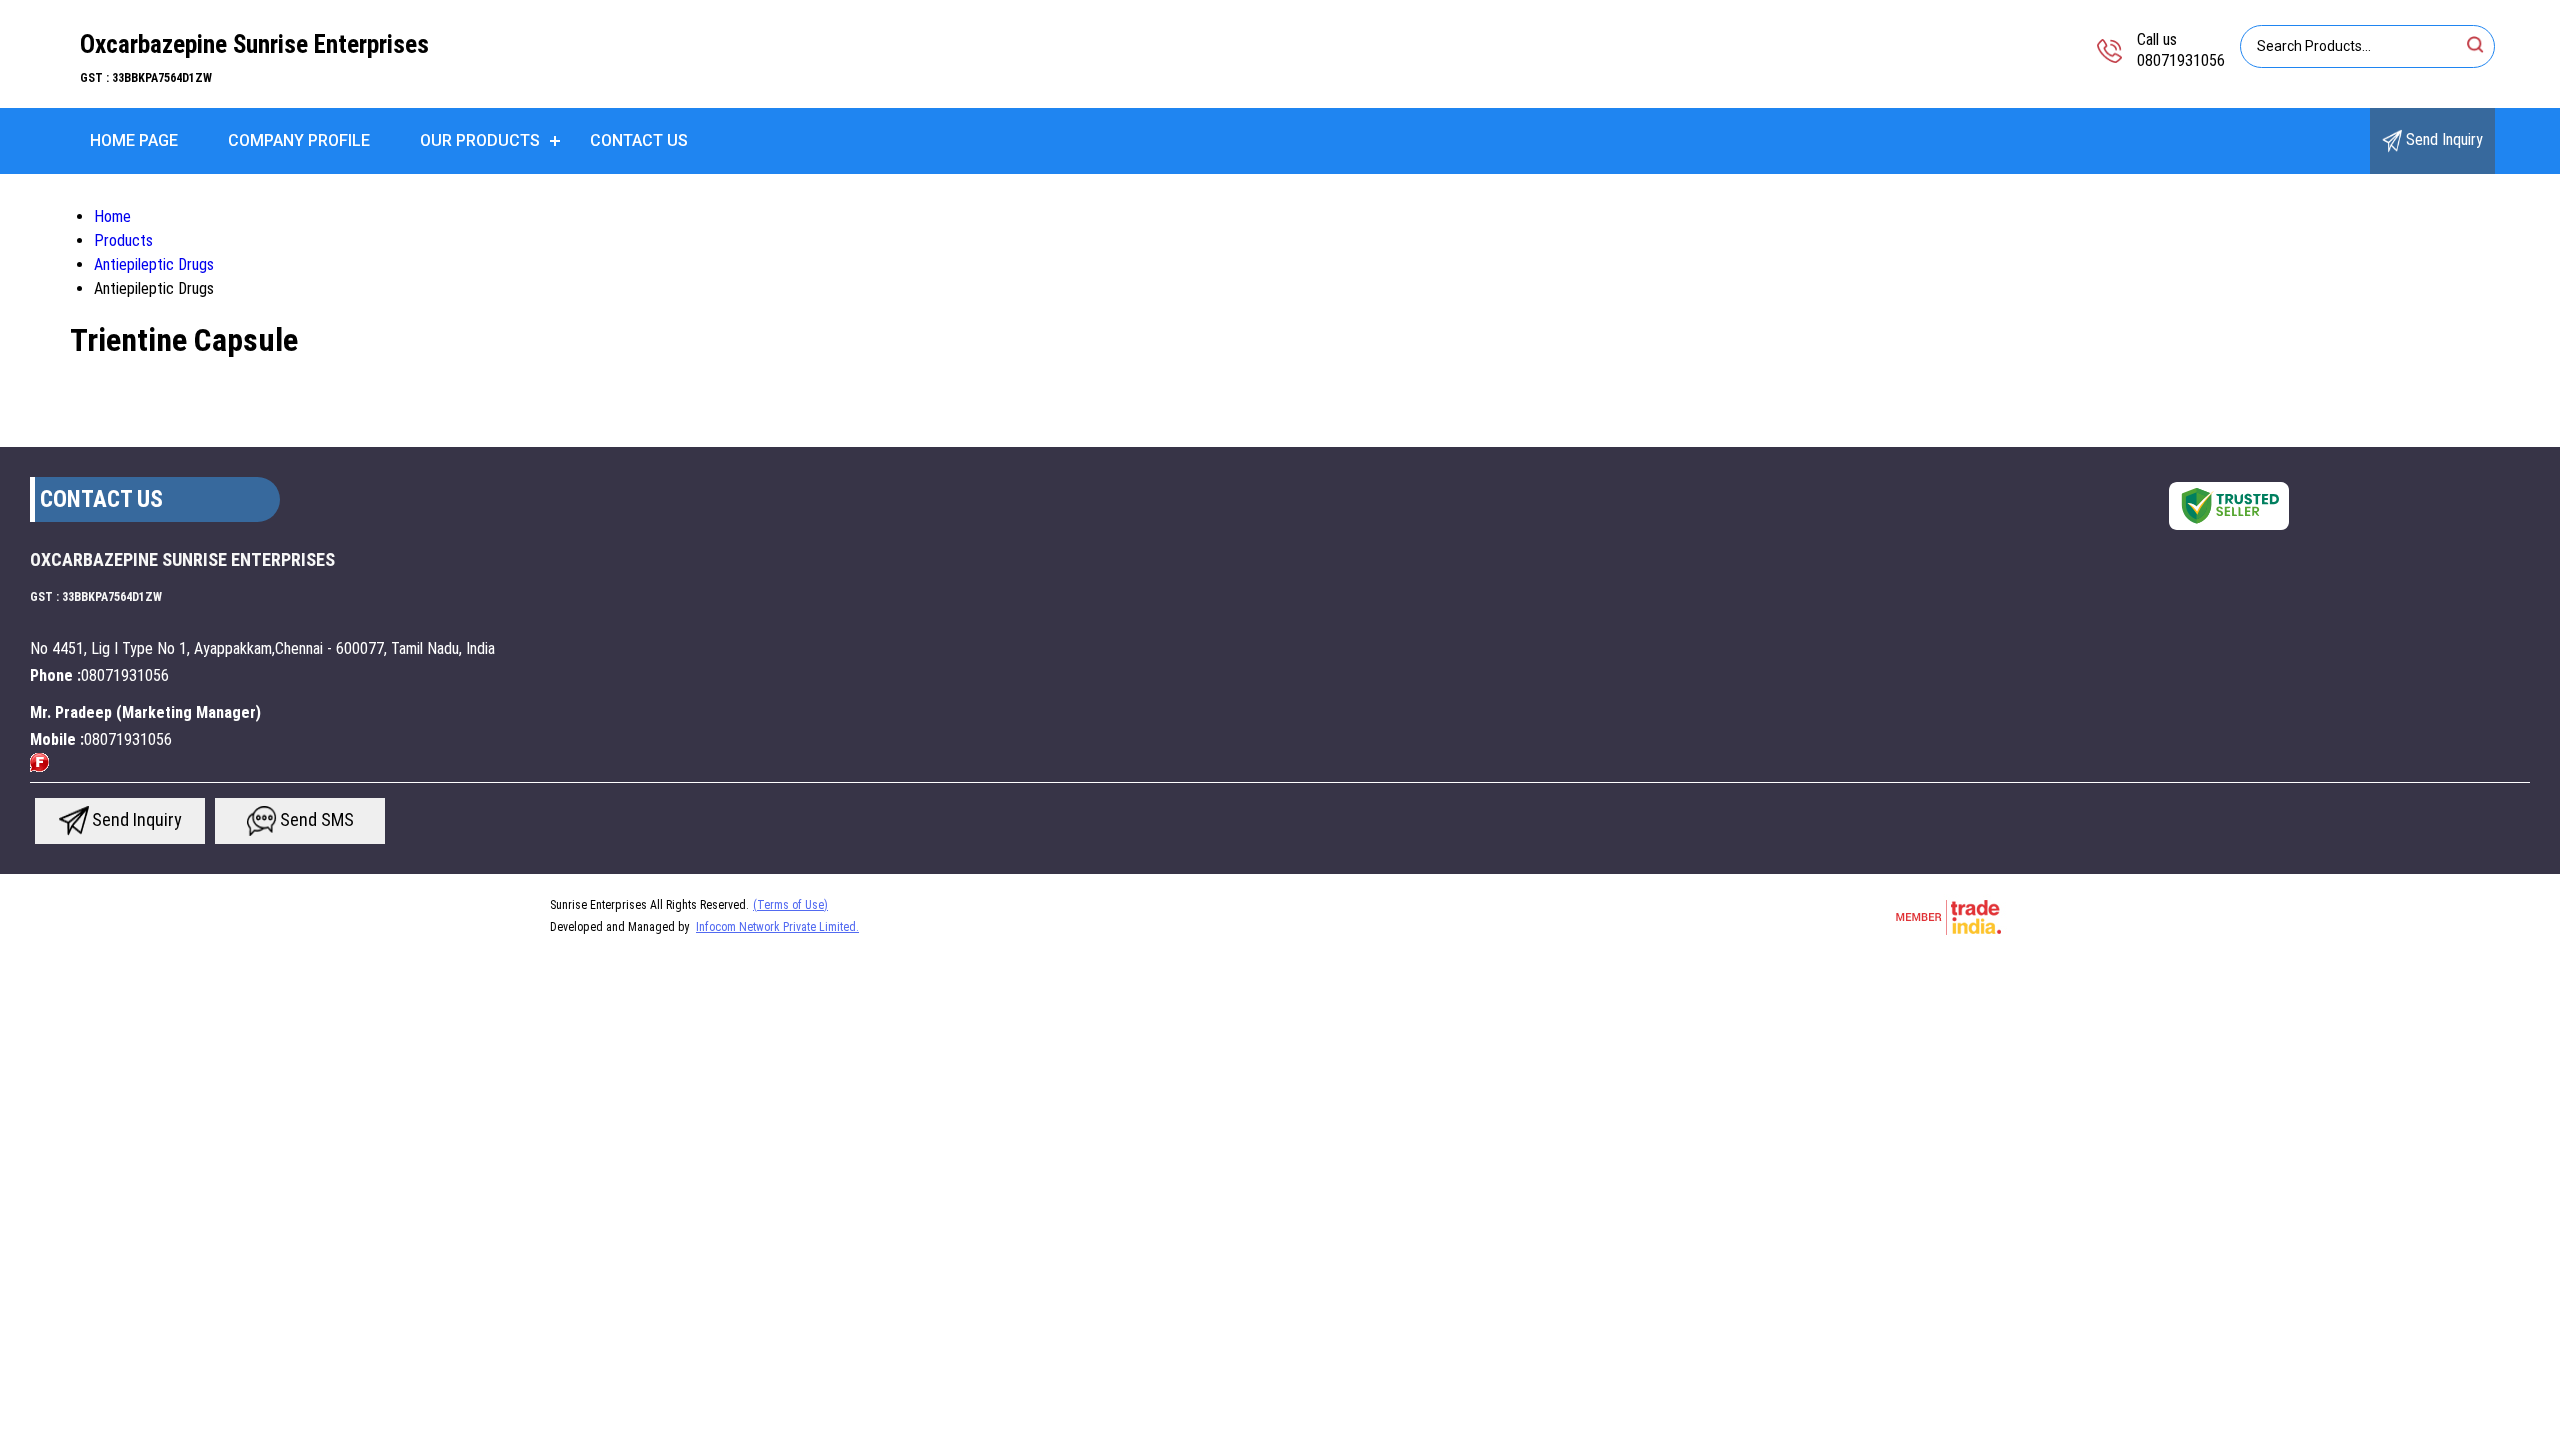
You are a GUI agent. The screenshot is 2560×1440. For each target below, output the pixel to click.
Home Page (134, 140)
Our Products (480, 140)
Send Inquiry (2442, 139)
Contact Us (639, 140)
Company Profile (299, 140)
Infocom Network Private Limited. (777, 927)
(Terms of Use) (790, 905)
